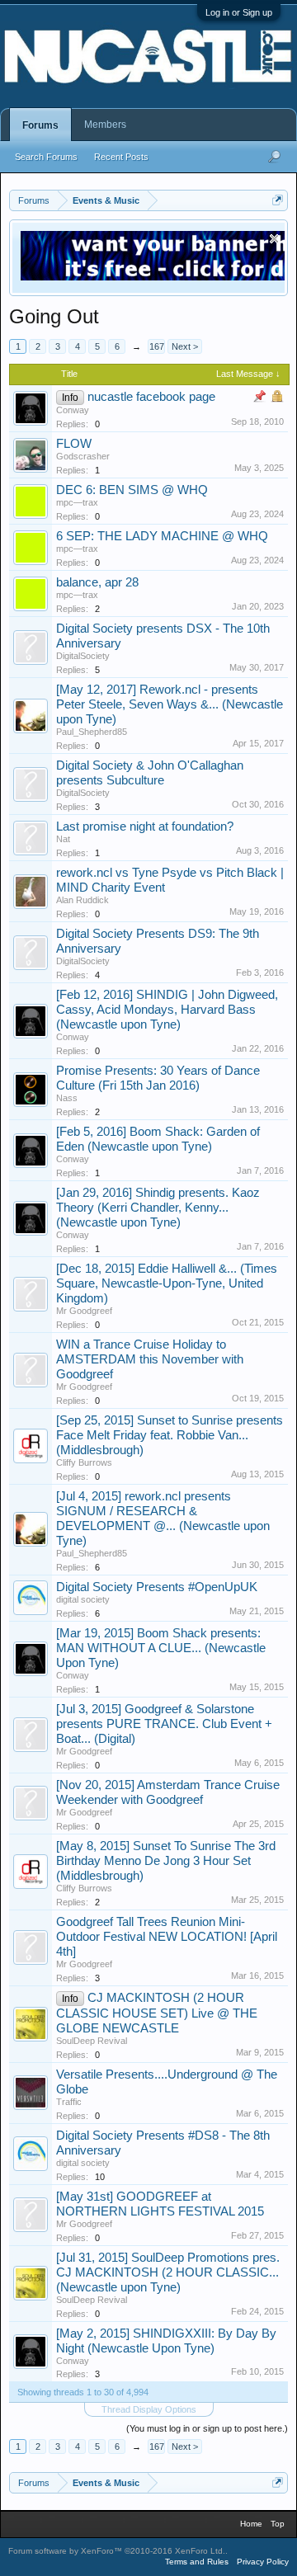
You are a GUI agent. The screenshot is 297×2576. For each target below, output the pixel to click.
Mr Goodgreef (84, 1311)
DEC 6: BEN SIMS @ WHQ (132, 490)
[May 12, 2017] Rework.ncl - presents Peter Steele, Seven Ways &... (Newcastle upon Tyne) (170, 704)
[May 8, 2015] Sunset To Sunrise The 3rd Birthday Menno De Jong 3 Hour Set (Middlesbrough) (166, 1861)
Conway (73, 410)
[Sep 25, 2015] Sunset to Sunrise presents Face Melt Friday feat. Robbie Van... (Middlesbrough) (170, 1435)
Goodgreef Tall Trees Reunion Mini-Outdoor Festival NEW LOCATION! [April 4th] (167, 1937)
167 (157, 346)
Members (105, 125)
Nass (67, 1098)
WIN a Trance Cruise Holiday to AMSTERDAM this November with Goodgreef (150, 1359)
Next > (185, 346)
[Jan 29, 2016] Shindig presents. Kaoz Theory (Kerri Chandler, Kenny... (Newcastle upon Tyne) (158, 1208)
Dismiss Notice (274, 239)
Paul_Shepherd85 (92, 732)
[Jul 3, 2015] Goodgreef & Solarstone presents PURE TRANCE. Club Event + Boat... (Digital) (164, 1724)
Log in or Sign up (239, 12)
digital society (83, 1599)
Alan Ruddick (82, 900)
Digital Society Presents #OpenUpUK (157, 1587)
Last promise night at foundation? (145, 826)
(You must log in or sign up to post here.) (207, 2428)
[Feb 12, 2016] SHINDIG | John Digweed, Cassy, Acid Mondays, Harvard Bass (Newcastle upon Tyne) (167, 1010)
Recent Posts (121, 157)
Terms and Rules (197, 2562)
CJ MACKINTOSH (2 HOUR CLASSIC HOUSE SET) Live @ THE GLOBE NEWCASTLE (157, 2013)
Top (278, 2524)
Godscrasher (83, 456)
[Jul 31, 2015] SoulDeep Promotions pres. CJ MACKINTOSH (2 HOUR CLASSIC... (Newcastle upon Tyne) (168, 2272)
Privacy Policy (263, 2562)
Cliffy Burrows (84, 1462)
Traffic (69, 2102)
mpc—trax (77, 502)
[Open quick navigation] (278, 200)
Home (251, 2524)
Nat (63, 839)
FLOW (74, 444)
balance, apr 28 (97, 582)
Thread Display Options (149, 2409)
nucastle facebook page (151, 397)
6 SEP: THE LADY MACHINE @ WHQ (162, 536)
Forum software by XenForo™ (117, 2551)
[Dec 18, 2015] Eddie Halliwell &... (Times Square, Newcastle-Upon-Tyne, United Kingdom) (167, 1283)
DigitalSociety (83, 656)
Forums (40, 125)
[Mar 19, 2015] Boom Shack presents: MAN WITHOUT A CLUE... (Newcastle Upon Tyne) (161, 1648)
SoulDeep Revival (92, 2041)
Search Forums (46, 157)
